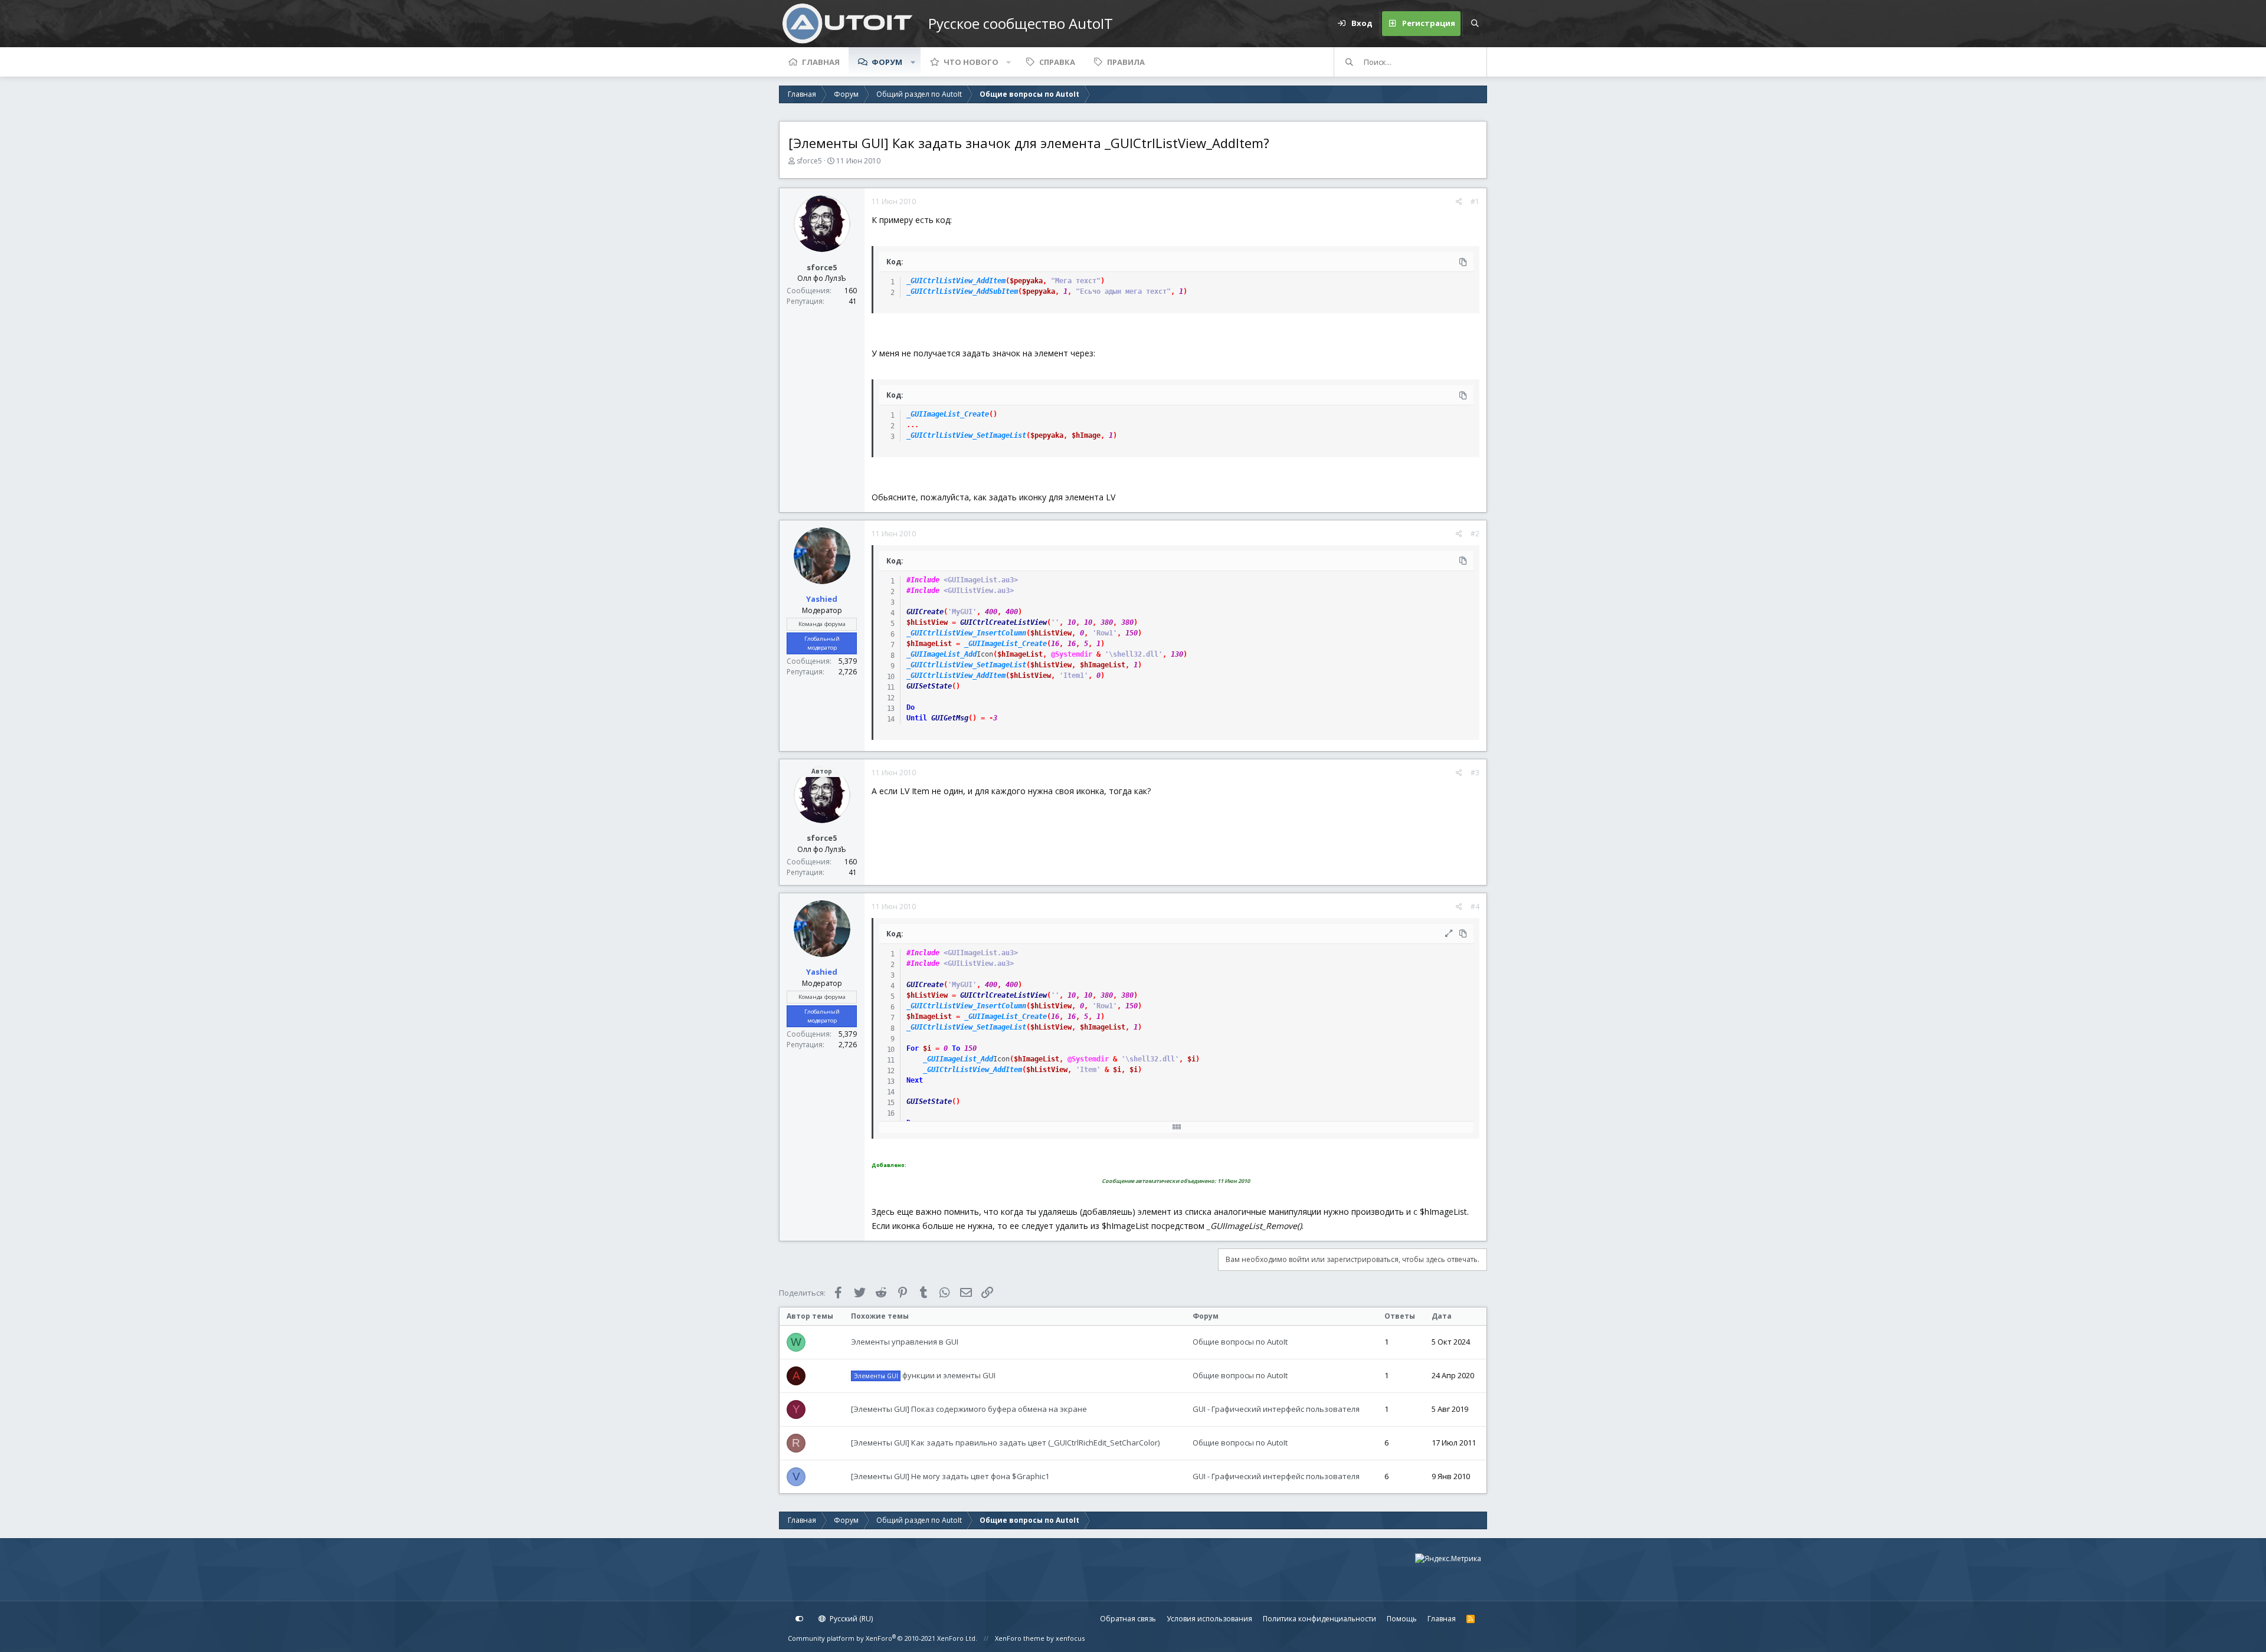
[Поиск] (1475, 24)
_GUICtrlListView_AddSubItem (962, 291)
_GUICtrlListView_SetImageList (966, 435)
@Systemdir (1072, 654)
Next (915, 1080)
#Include (923, 580)
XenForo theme (1020, 1638)
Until (917, 718)
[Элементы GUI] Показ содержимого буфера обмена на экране (969, 1409)
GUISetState (929, 686)
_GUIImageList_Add (942, 654)
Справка (1057, 62)
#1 (1475, 201)
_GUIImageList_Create (948, 414)
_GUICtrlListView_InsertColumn (966, 633)
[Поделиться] (1459, 202)
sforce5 (809, 161)
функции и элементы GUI (925, 1375)
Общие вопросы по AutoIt (1240, 1342)
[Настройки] (800, 1619)
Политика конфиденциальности (1319, 1619)
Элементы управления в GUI (905, 1342)
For (913, 1048)
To (956, 1048)
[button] (913, 62)
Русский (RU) (850, 1619)
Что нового (971, 62)
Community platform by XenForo (883, 1638)
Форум (887, 62)
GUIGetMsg (950, 718)
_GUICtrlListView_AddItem (956, 281)
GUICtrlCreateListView (1003, 622)
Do (911, 707)
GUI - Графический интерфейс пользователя (1276, 1409)
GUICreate (925, 612)
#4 (1475, 907)
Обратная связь (1128, 1619)
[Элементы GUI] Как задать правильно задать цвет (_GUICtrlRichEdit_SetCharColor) (1005, 1443)
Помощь (1402, 1619)
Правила (1126, 62)
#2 (1475, 534)
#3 (1475, 773)
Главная (821, 62)
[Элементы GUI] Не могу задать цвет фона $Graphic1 (950, 1476)
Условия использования (1209, 1619)
